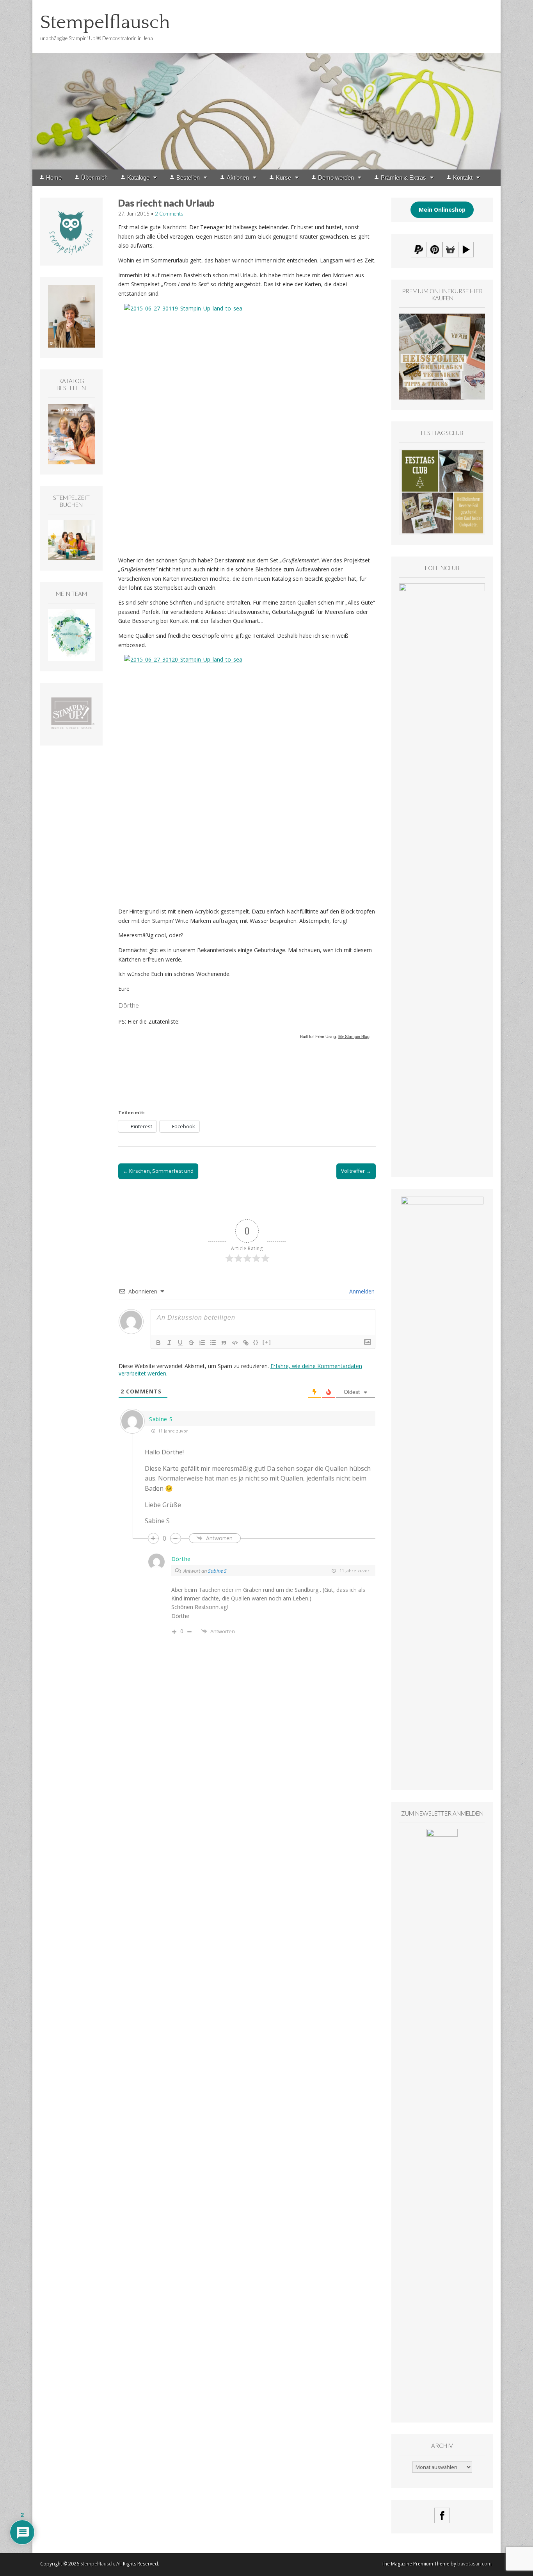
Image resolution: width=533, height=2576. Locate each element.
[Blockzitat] (224, 1343)
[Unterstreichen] (180, 1343)
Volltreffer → (356, 1171)
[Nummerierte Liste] (202, 1343)
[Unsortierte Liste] (213, 1343)
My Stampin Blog (354, 1036)
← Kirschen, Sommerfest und (158, 1171)
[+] (267, 1342)
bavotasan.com (474, 2564)
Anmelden (361, 1291)
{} (256, 1342)
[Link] (246, 1343)
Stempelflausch (105, 22)
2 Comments (169, 214)
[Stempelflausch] (266, 85)
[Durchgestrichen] (191, 1343)
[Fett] (158, 1343)
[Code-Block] (235, 1343)
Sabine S (217, 1571)
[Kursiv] (169, 1343)
